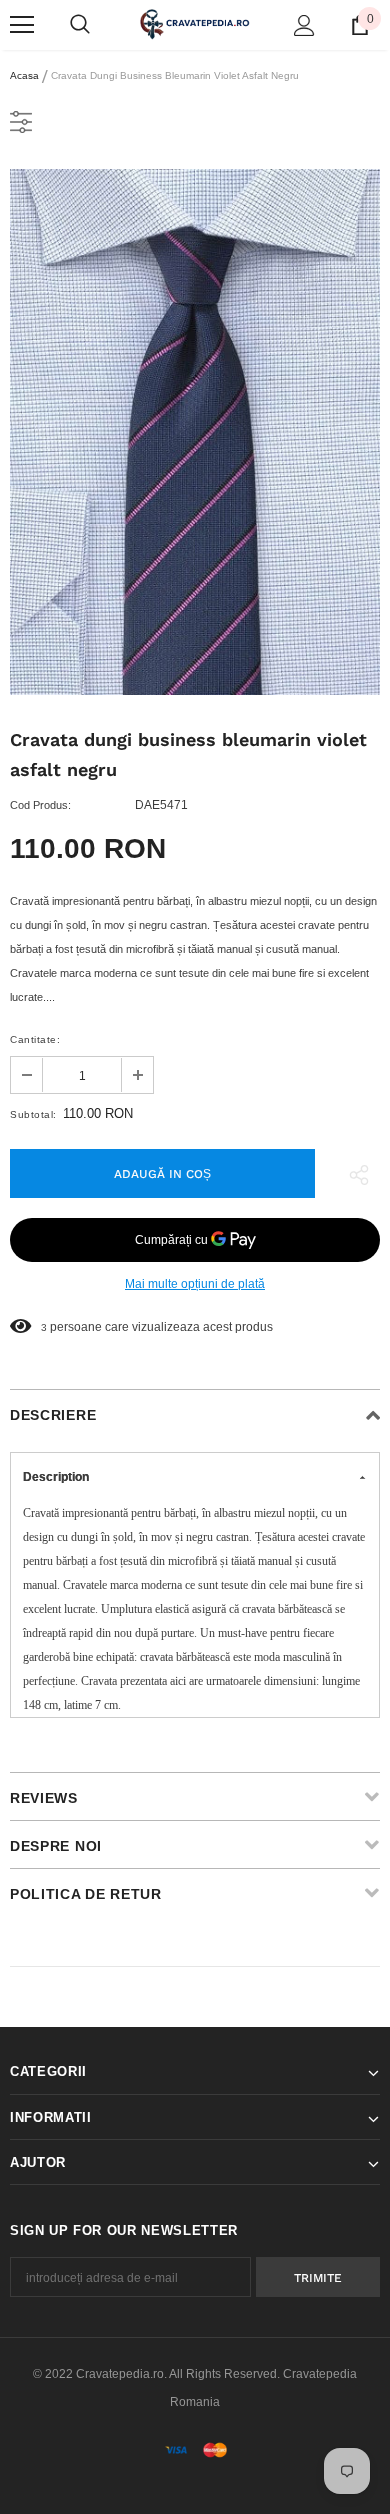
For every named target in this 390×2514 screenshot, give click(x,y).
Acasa (24, 75)
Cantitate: (35, 1039)
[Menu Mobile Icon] (22, 25)
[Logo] (195, 24)
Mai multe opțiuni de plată (195, 1284)
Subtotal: (33, 1114)
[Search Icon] (80, 25)
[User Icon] (304, 25)
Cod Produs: (40, 805)
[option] (195, 432)
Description (56, 1477)
